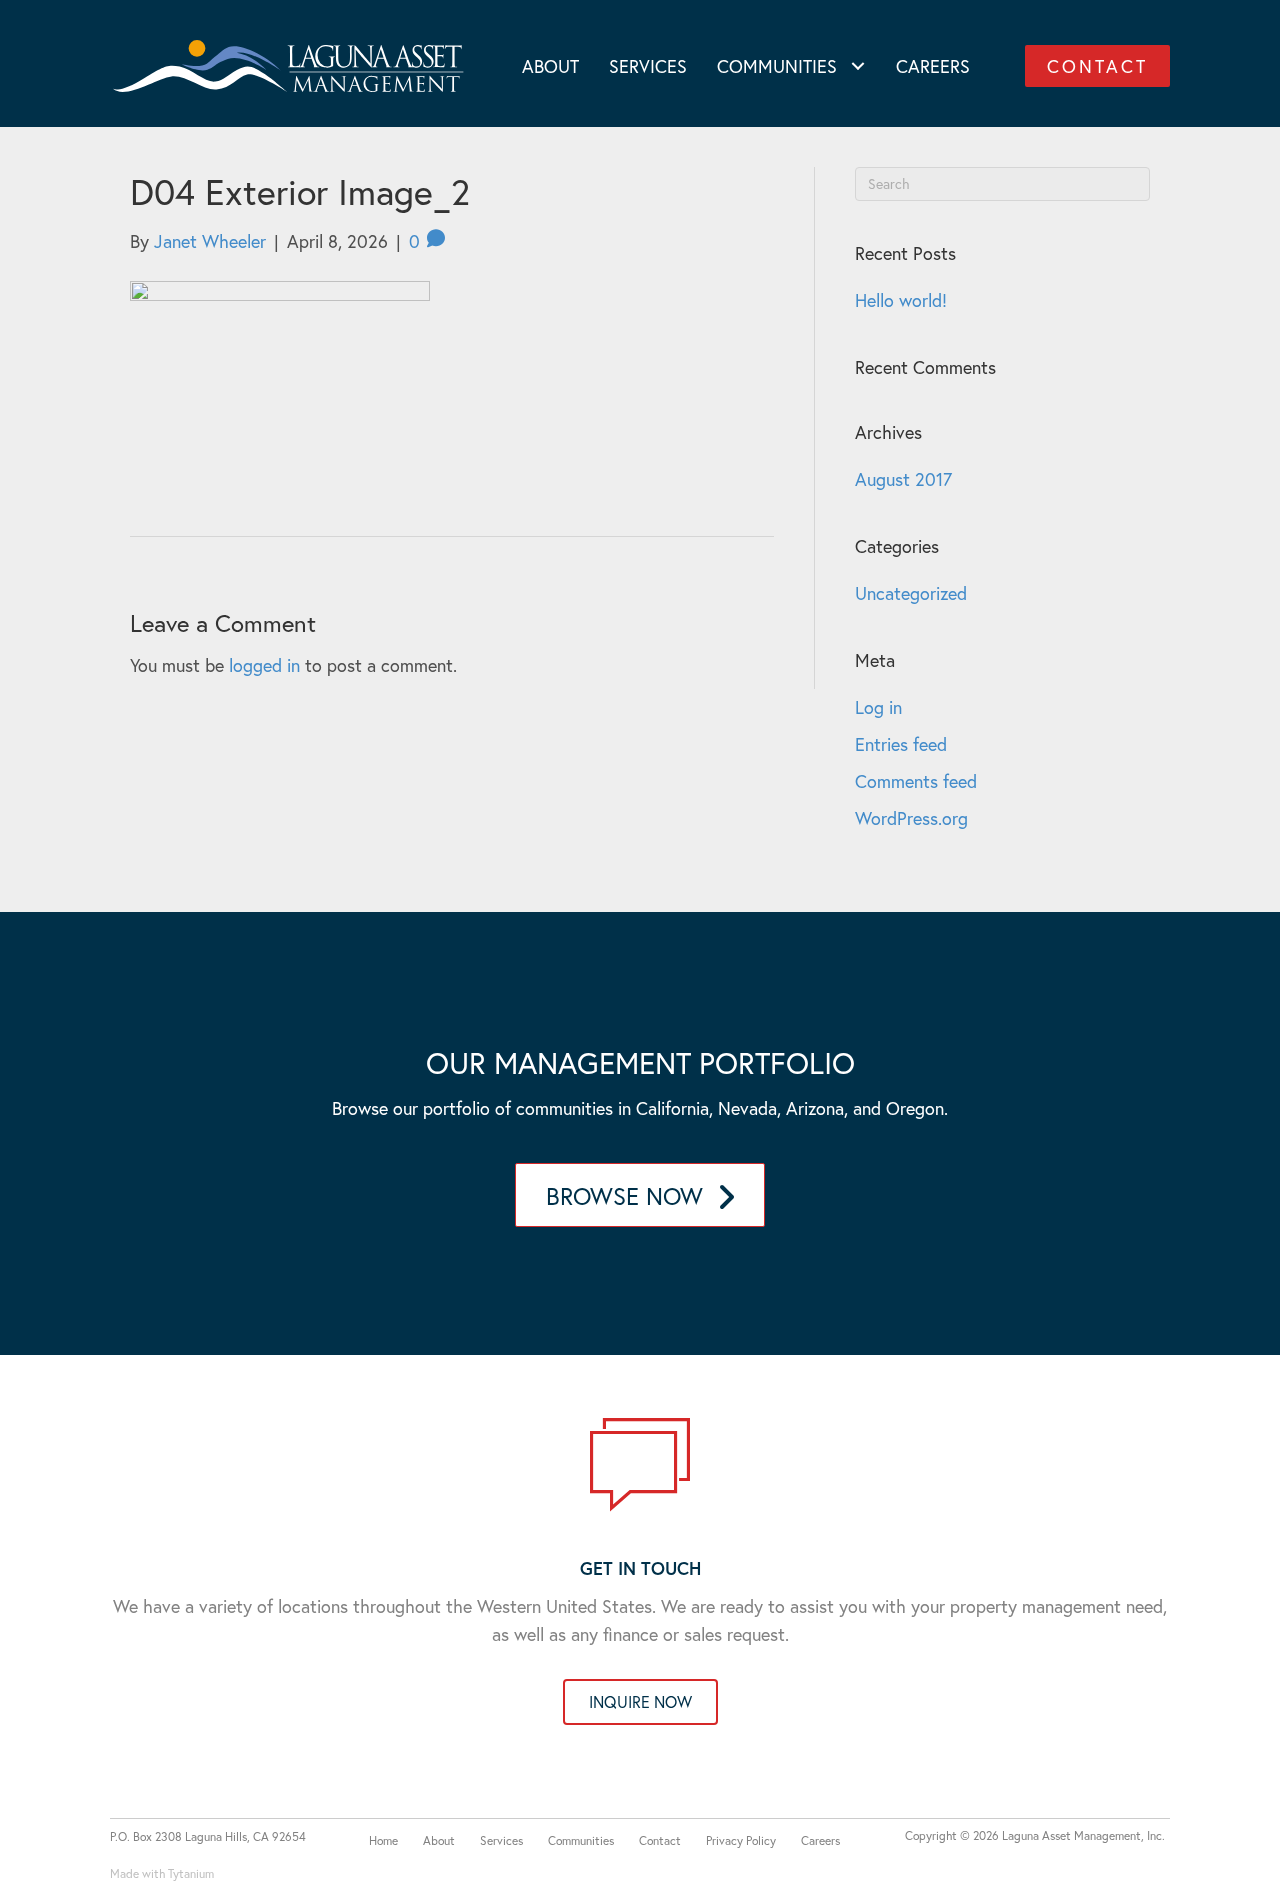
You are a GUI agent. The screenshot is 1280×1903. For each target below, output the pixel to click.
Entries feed (901, 744)
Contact (660, 1840)
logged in (264, 665)
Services (501, 1840)
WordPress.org (911, 818)
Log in (878, 707)
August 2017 (903, 479)
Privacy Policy (741, 1840)
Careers (820, 1840)
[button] (1097, 66)
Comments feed (916, 781)
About (439, 1840)
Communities (581, 1840)
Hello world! (901, 300)
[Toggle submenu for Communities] (858, 65)
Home (383, 1840)
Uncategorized (911, 593)
